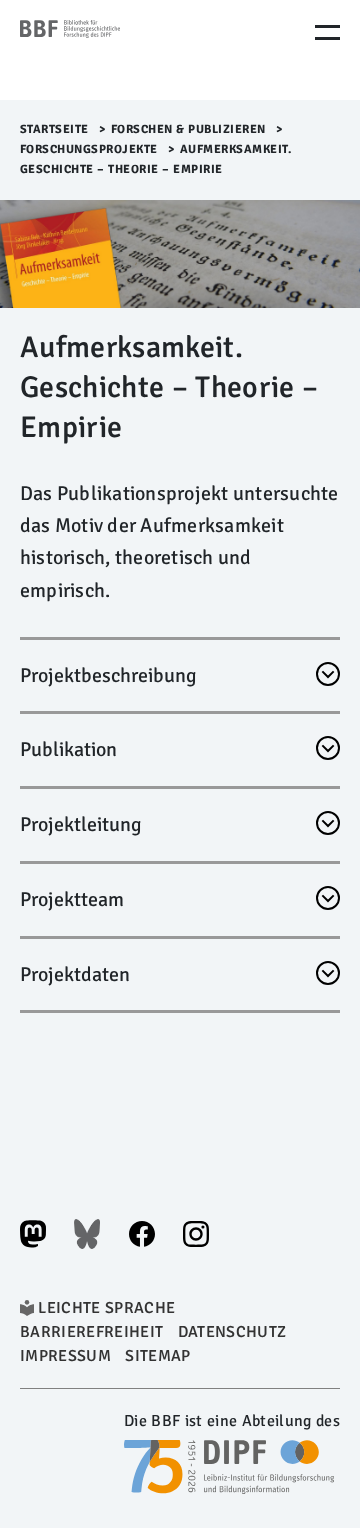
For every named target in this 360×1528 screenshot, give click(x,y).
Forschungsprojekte (89, 149)
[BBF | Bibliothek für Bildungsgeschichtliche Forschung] (105, 50)
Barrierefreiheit (91, 1332)
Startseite (54, 129)
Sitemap (157, 1356)
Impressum (65, 1356)
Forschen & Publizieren (188, 129)
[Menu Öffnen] (327, 32)
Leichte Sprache (106, 1308)
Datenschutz (232, 1332)
